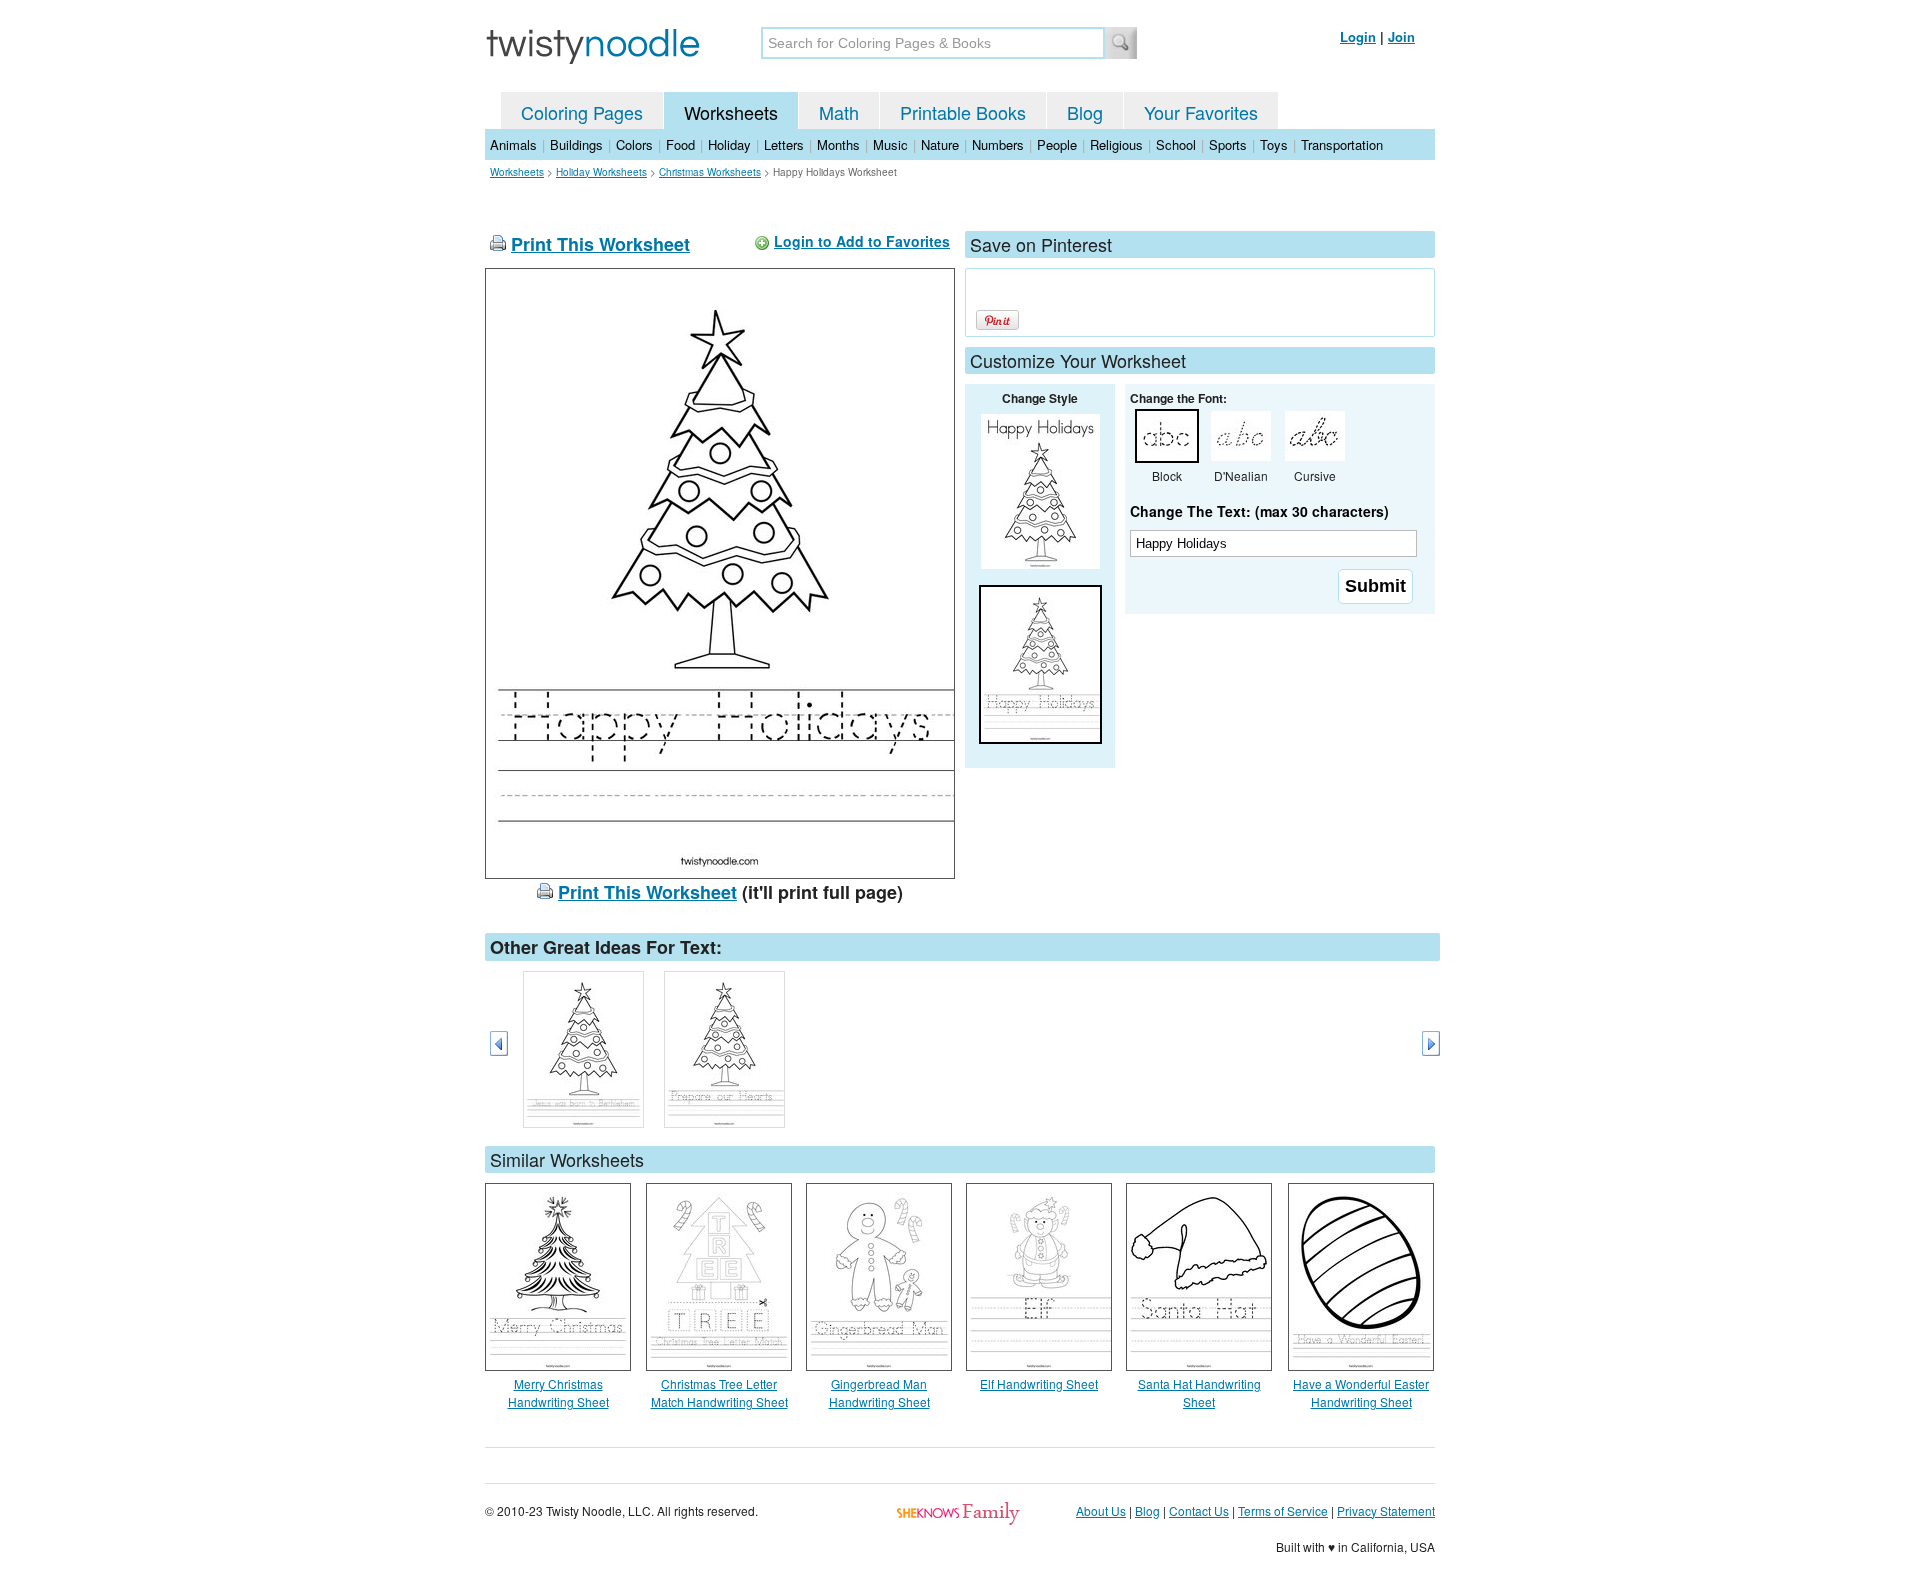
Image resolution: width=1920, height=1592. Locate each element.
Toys (1274, 144)
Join (1401, 36)
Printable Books (963, 112)
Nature (940, 144)
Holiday (729, 144)
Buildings (576, 144)
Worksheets (731, 112)
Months (838, 144)
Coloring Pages (582, 112)
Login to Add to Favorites (862, 241)
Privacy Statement (1386, 1510)
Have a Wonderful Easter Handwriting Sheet (1361, 1392)
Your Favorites (1201, 112)
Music (890, 144)
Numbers (998, 144)
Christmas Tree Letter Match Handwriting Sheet (719, 1392)
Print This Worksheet (600, 244)
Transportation (1342, 144)
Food (680, 144)
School (1176, 144)
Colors (634, 144)
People (1057, 144)
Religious (1116, 144)
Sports (1228, 144)
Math (839, 112)
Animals (513, 144)
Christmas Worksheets (710, 172)
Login (1358, 36)
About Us (1101, 1510)
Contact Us (1199, 1510)
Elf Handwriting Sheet (1039, 1383)
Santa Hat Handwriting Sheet (1199, 1392)
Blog (1085, 112)
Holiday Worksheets (601, 172)
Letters (784, 144)
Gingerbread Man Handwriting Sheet (879, 1392)
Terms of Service (1283, 1510)
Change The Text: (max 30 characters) (1259, 511)
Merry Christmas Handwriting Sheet (558, 1392)
